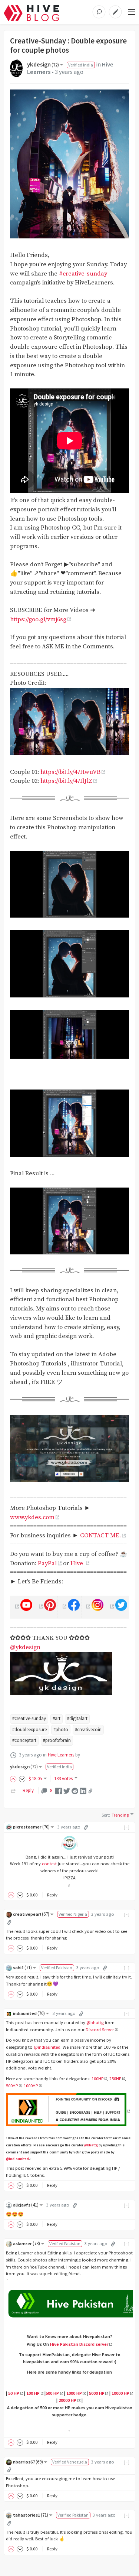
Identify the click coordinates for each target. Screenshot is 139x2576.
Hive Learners (61, 1755)
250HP (115, 2079)
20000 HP (67, 2400)
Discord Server (100, 2030)
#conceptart (24, 1740)
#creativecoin (88, 1730)
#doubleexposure (29, 1730)
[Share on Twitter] (67, 1790)
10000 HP (120, 2393)
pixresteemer (31, 1827)
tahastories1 (31, 2515)
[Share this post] (90, 1791)
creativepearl (31, 1914)
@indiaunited (47, 2047)
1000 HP (74, 2393)
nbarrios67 (28, 2462)
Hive (77, 1564)
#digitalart (77, 1718)
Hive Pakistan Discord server (79, 2344)
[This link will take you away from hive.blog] (16, 1606)
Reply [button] (52, 1895)
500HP (12, 2086)
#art (57, 1718)
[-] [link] (127, 1827)
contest (49, 1864)
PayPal (47, 1564)
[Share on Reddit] (75, 1790)
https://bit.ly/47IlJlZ (66, 781)
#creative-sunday (83, 274)
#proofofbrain (57, 1740)
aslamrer (27, 2243)
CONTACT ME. (100, 1536)
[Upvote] (14, 1779)
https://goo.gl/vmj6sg (38, 620)
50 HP (14, 2393)
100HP (97, 2079)
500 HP (52, 2393)
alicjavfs (26, 2205)
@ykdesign (25, 1647)
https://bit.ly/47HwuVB (70, 772)
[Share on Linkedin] (83, 1790)
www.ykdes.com (32, 1517)
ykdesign (43, 64)
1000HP (31, 2086)
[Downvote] (22, 1779)
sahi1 (22, 1968)
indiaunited (29, 2013)
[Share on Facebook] (59, 1790)
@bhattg (95, 2023)
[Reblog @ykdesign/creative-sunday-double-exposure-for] (13, 1790)
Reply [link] (28, 1790)
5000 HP (97, 2393)
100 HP (33, 2393)
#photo (61, 1730)
